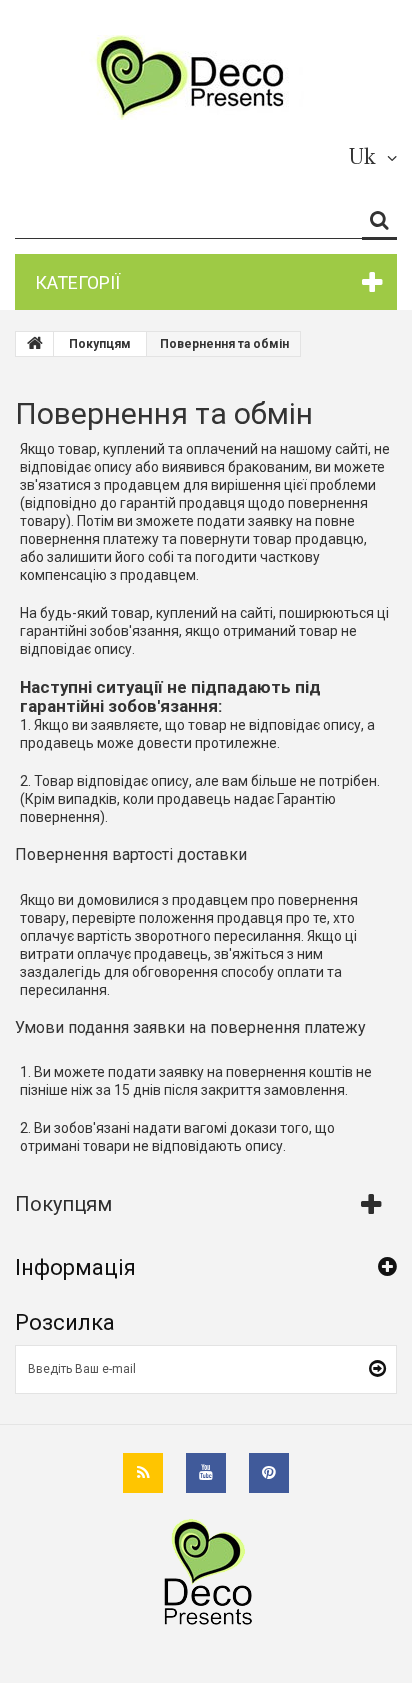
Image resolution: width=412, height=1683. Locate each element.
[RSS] (143, 1473)
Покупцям (63, 1203)
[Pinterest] (269, 1473)
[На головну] (35, 344)
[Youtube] (206, 1473)
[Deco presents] (198, 77)
